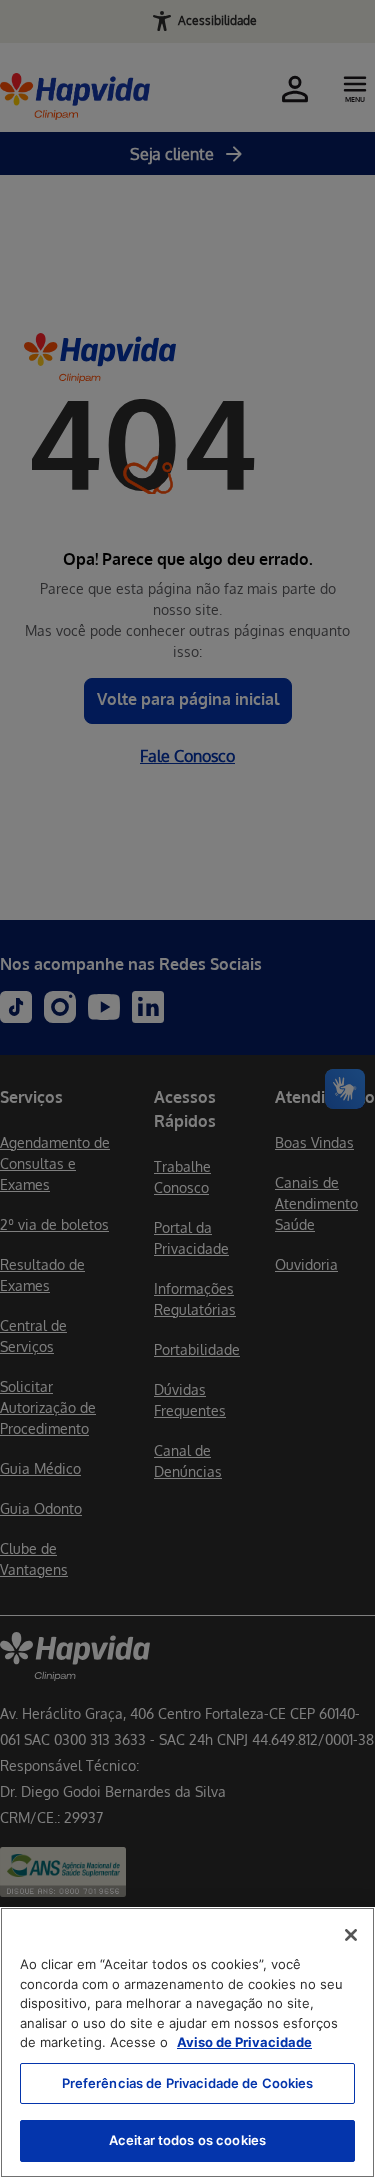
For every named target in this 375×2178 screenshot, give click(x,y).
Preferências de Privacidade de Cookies (188, 2083)
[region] (187, 2042)
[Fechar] (351, 1935)
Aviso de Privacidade (244, 2042)
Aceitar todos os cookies (187, 2140)
